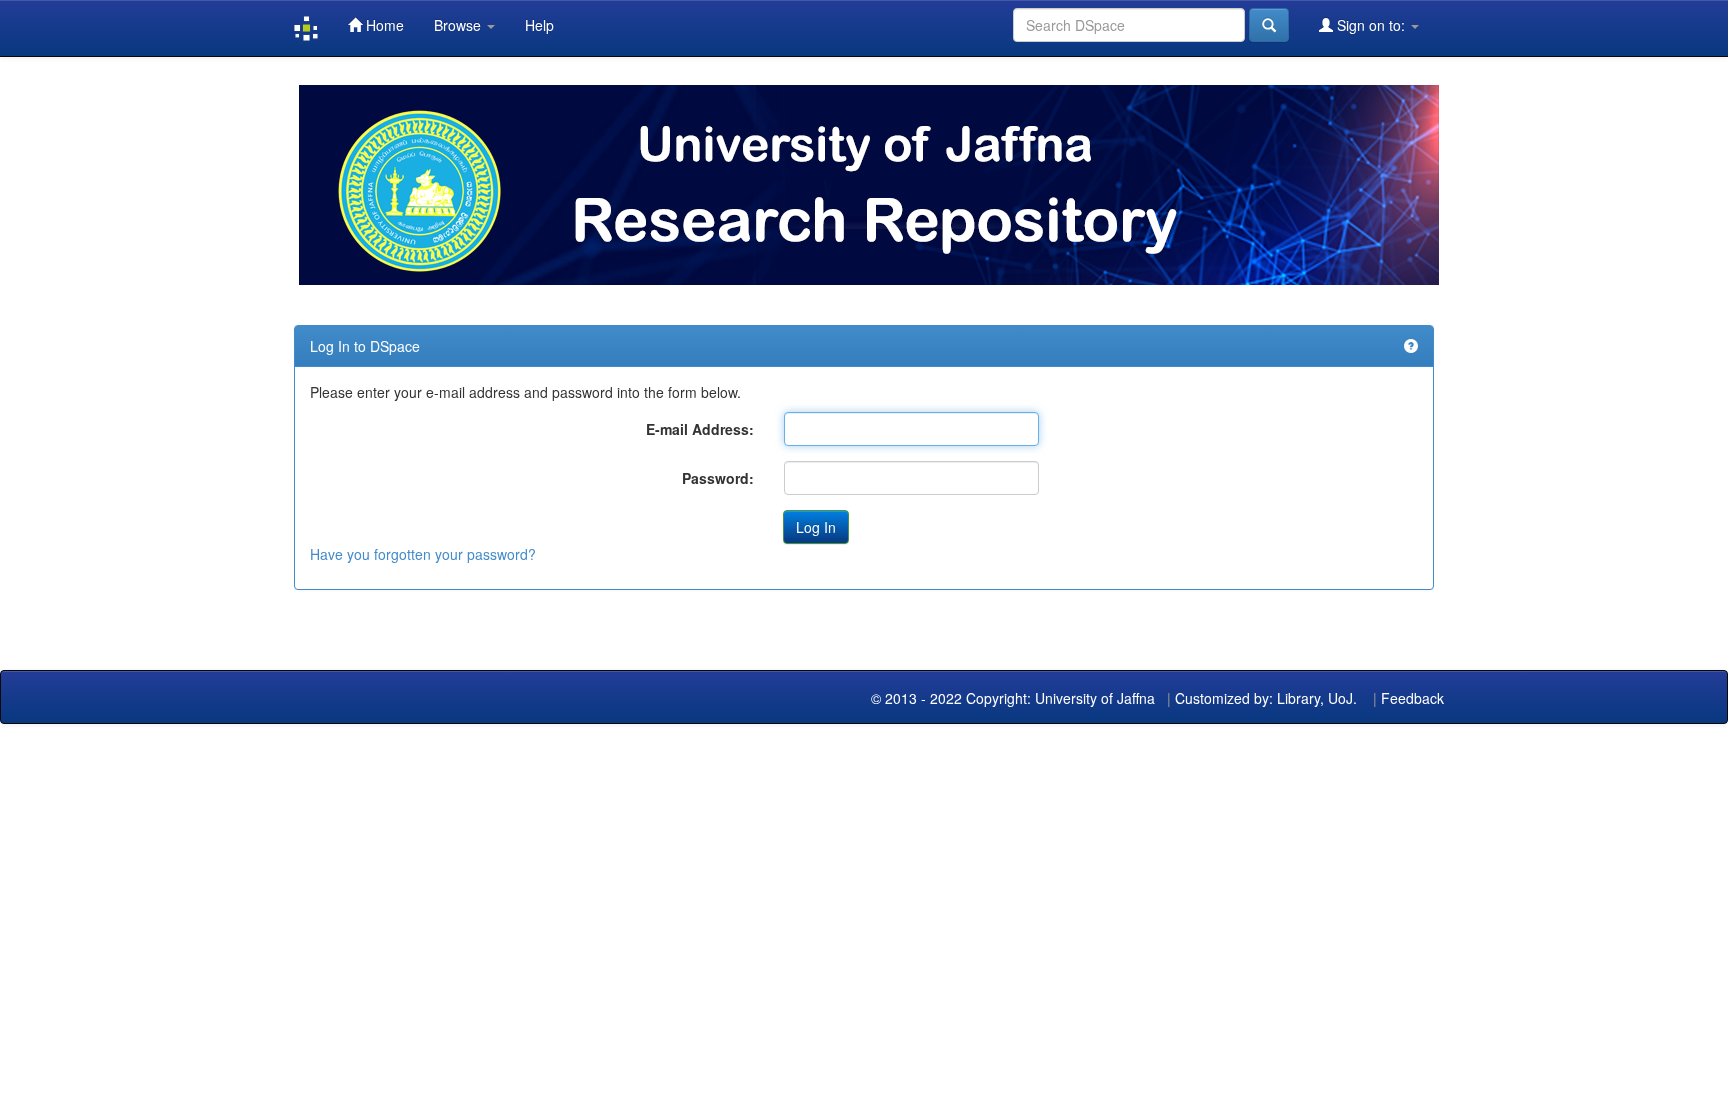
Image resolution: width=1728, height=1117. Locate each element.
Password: (718, 478)
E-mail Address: (700, 429)
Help (539, 25)
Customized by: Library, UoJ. (1266, 698)
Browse (459, 25)
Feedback (1412, 698)
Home (383, 25)
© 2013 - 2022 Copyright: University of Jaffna (1015, 698)
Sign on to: (1371, 25)
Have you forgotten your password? (423, 554)
